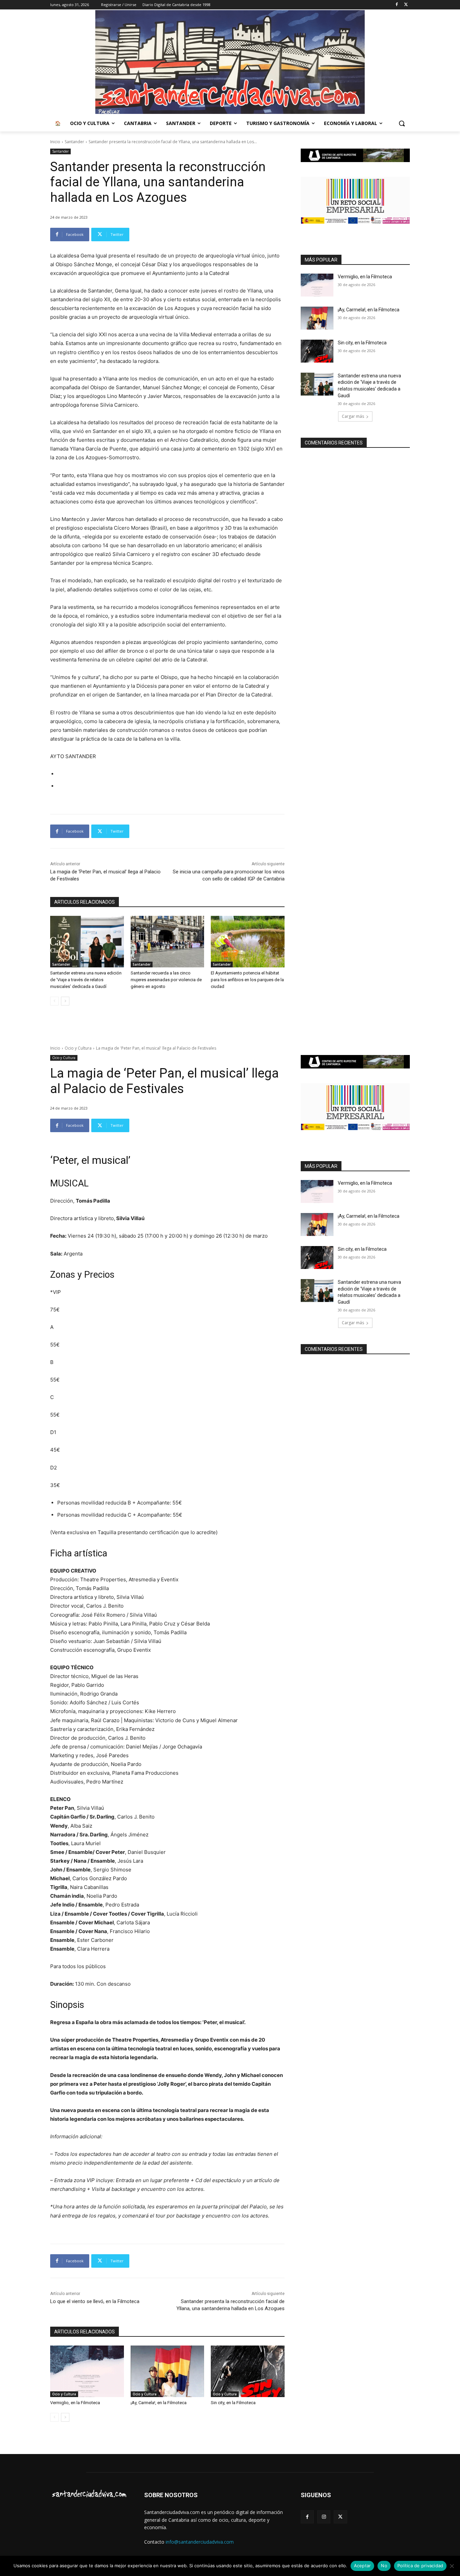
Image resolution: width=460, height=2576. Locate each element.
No (384, 2566)
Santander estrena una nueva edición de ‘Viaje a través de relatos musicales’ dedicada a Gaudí (86, 980)
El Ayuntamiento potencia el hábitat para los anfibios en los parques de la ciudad (247, 980)
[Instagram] (324, 2517)
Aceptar (363, 2566)
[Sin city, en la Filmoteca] (317, 351)
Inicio (55, 142)
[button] (402, 123)
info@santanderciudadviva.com (200, 2542)
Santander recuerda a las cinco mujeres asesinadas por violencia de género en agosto (166, 980)
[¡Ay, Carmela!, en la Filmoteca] (317, 318)
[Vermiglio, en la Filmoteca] (317, 285)
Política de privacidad (420, 2566)
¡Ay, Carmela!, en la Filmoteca (369, 310)
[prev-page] (54, 1001)
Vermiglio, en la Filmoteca (365, 277)
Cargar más (353, 416)
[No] (452, 2566)
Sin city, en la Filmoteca (362, 343)
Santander (74, 142)
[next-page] (65, 1001)
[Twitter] (406, 5)
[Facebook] (397, 5)
